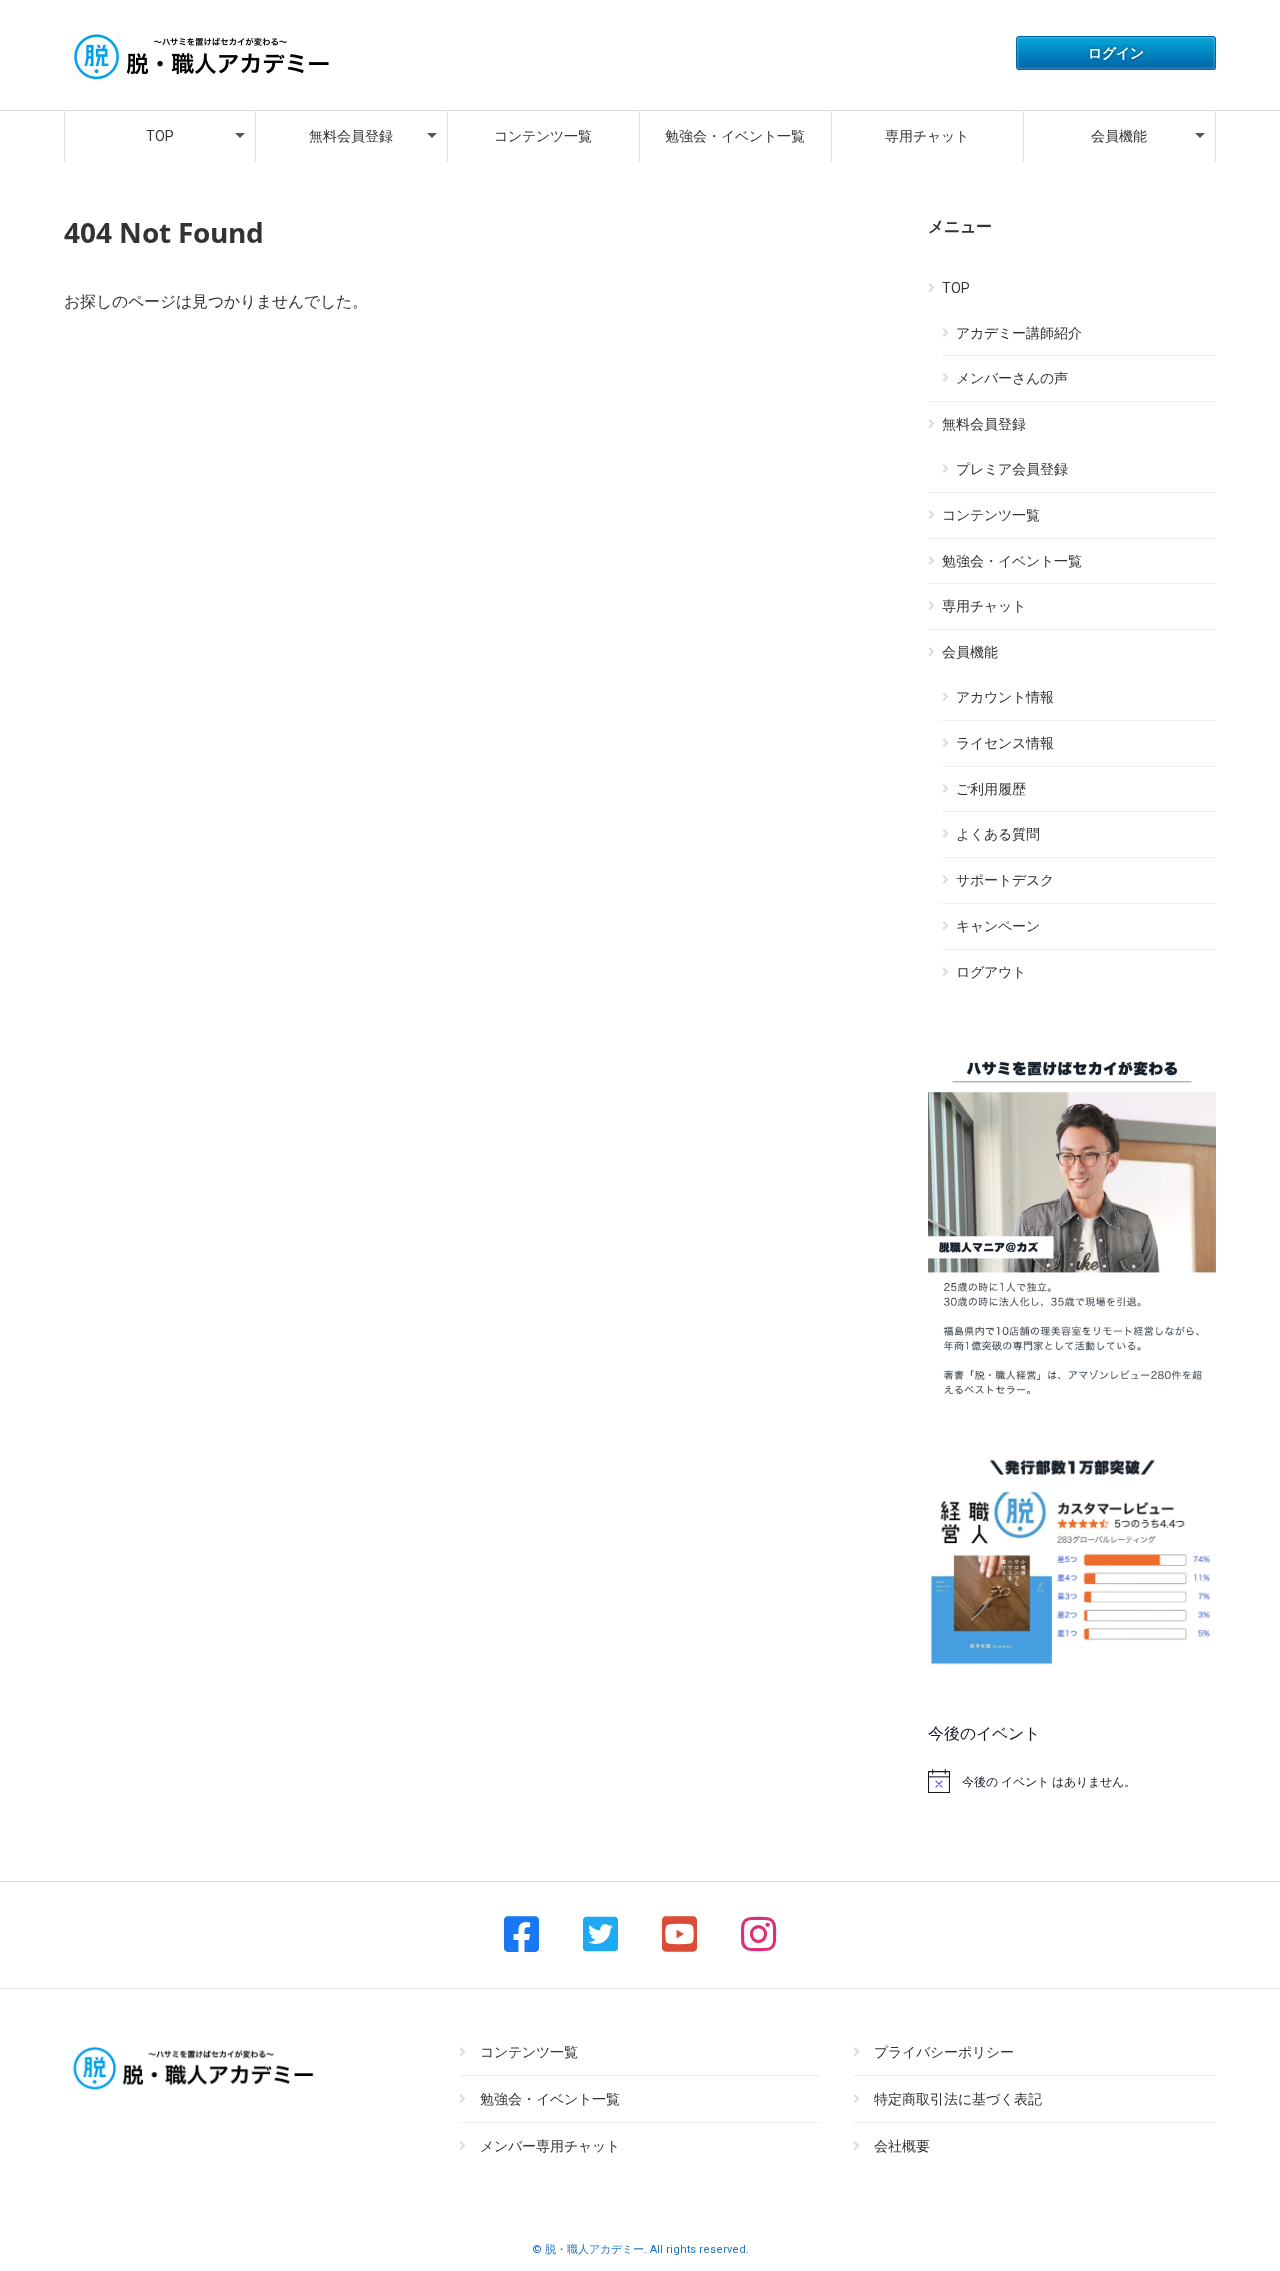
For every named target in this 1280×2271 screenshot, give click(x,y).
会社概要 (902, 2146)
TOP (160, 136)
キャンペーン (998, 926)
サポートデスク (1005, 880)
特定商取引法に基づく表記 (958, 2099)
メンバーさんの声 (1012, 378)
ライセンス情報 (1005, 743)
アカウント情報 (1005, 697)
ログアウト (991, 972)
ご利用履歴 (991, 789)
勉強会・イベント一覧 (735, 136)
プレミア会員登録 (1012, 469)
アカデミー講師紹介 (1019, 333)
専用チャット (927, 136)
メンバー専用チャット (550, 2146)
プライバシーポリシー (944, 2052)
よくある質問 (998, 834)
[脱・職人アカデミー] (199, 81)
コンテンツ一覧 (543, 136)
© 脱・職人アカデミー (588, 2249)
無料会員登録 (351, 136)
